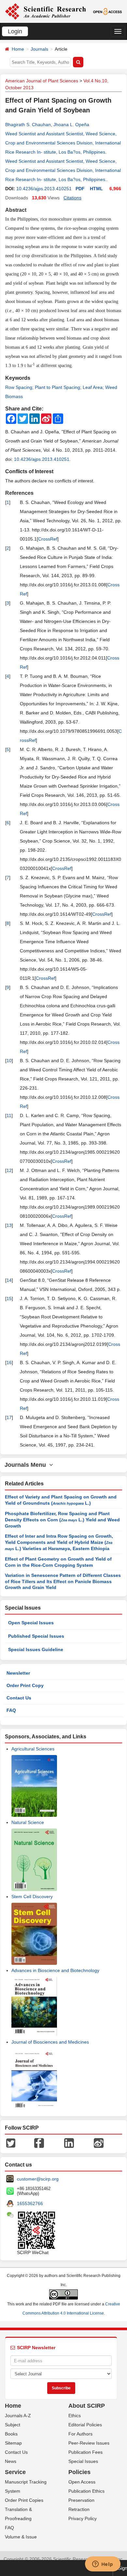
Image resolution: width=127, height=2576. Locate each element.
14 (9, 1280)
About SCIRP (87, 2406)
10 (9, 1061)
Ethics (75, 2416)
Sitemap (13, 2443)
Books (11, 2434)
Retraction (79, 2509)
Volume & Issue (21, 2537)
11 (9, 1115)
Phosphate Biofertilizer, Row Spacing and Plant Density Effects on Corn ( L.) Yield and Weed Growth (62, 1520)
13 (9, 1225)
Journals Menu (27, 1465)
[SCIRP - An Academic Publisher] (45, 11)
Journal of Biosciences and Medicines (50, 2042)
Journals (39, 49)
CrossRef (48, 539)
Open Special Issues (31, 1623)
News (11, 2461)
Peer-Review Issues (89, 2443)
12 (9, 1170)
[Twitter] (11, 2142)
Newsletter (18, 1673)
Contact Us (19, 1698)
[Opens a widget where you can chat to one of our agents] (103, 2565)
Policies (79, 2472)
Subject (13, 2425)
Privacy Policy (83, 2518)
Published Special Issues (36, 1636)
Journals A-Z (18, 2416)
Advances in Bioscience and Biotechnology (55, 1970)
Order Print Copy (25, 1685)
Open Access (82, 2482)
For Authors (80, 2434)
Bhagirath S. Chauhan (28, 125)
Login (15, 31)
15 (9, 1298)
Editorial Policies (85, 2425)
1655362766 (30, 2203)
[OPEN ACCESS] (107, 11)
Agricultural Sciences (33, 1749)
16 (9, 1363)
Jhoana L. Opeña (71, 125)
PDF (80, 189)
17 (9, 1417)
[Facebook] (39, 2142)
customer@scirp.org (38, 2179)
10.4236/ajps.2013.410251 (44, 189)
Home (18, 49)
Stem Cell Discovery (32, 1897)
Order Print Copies (24, 2500)
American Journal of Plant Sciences (42, 81)
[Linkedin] (69, 2142)
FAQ (11, 1710)
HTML (96, 189)
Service (15, 2472)
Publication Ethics (86, 2491)
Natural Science (28, 1822)
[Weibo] (99, 2142)
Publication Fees (85, 2452)
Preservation (81, 2500)
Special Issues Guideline (36, 1649)
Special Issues (83, 2461)
